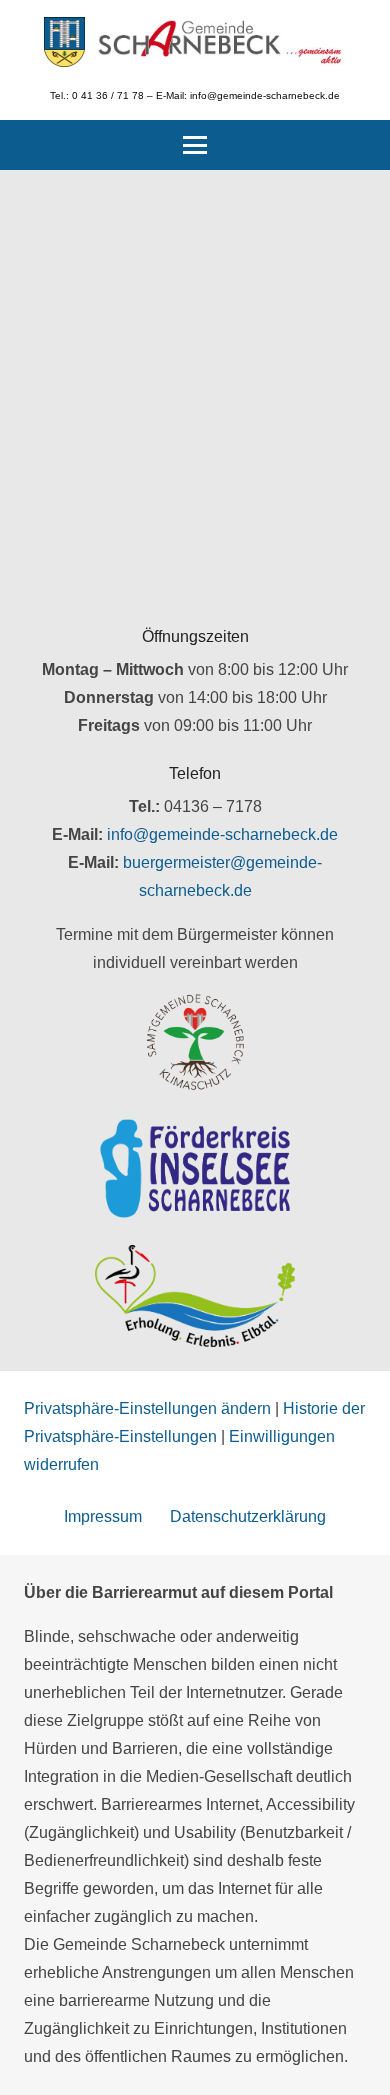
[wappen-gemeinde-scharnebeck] (64, 42)
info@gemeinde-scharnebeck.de (222, 834)
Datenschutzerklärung (248, 1516)
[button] (195, 145)
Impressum (103, 1516)
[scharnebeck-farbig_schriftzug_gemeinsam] (220, 42)
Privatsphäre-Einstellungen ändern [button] (147, 1408)
